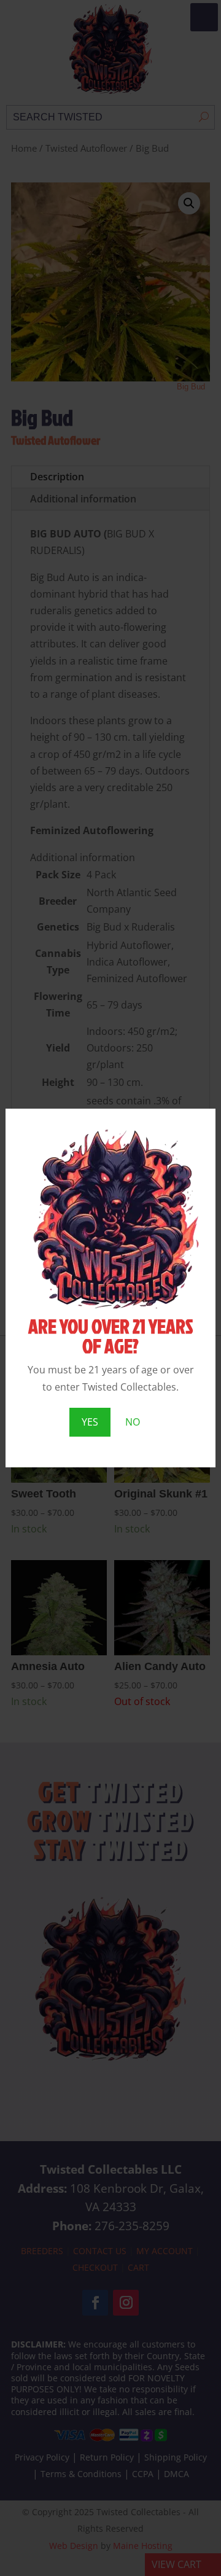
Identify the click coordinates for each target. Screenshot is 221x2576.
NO (133, 1422)
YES (90, 1422)
